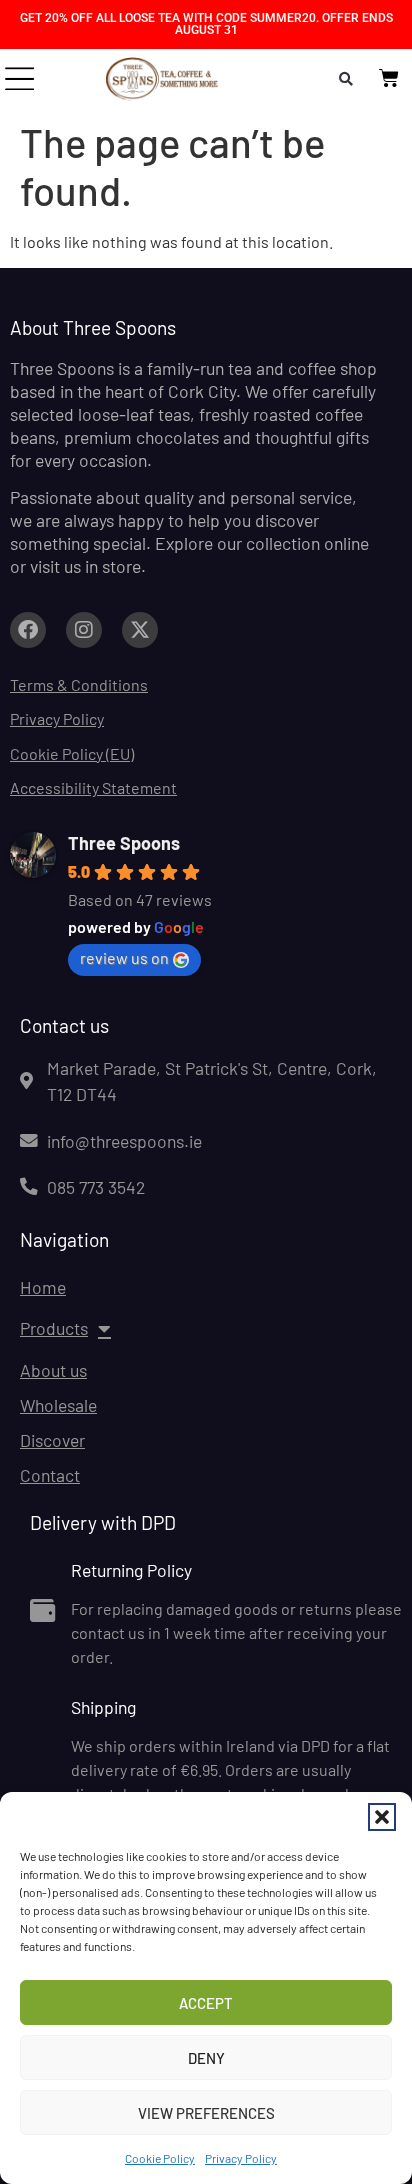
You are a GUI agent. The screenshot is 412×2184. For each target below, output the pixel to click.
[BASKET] (389, 78)
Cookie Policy (160, 2158)
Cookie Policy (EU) (72, 753)
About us (53, 1370)
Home (43, 1287)
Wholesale (58, 1405)
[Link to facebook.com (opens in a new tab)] (28, 630)
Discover (52, 1440)
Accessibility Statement (93, 787)
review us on (124, 957)
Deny (206, 2058)
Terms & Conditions (79, 684)
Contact (50, 1475)
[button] (382, 1817)
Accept (206, 2003)
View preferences (206, 2113)
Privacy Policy (241, 2158)
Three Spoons (124, 843)
